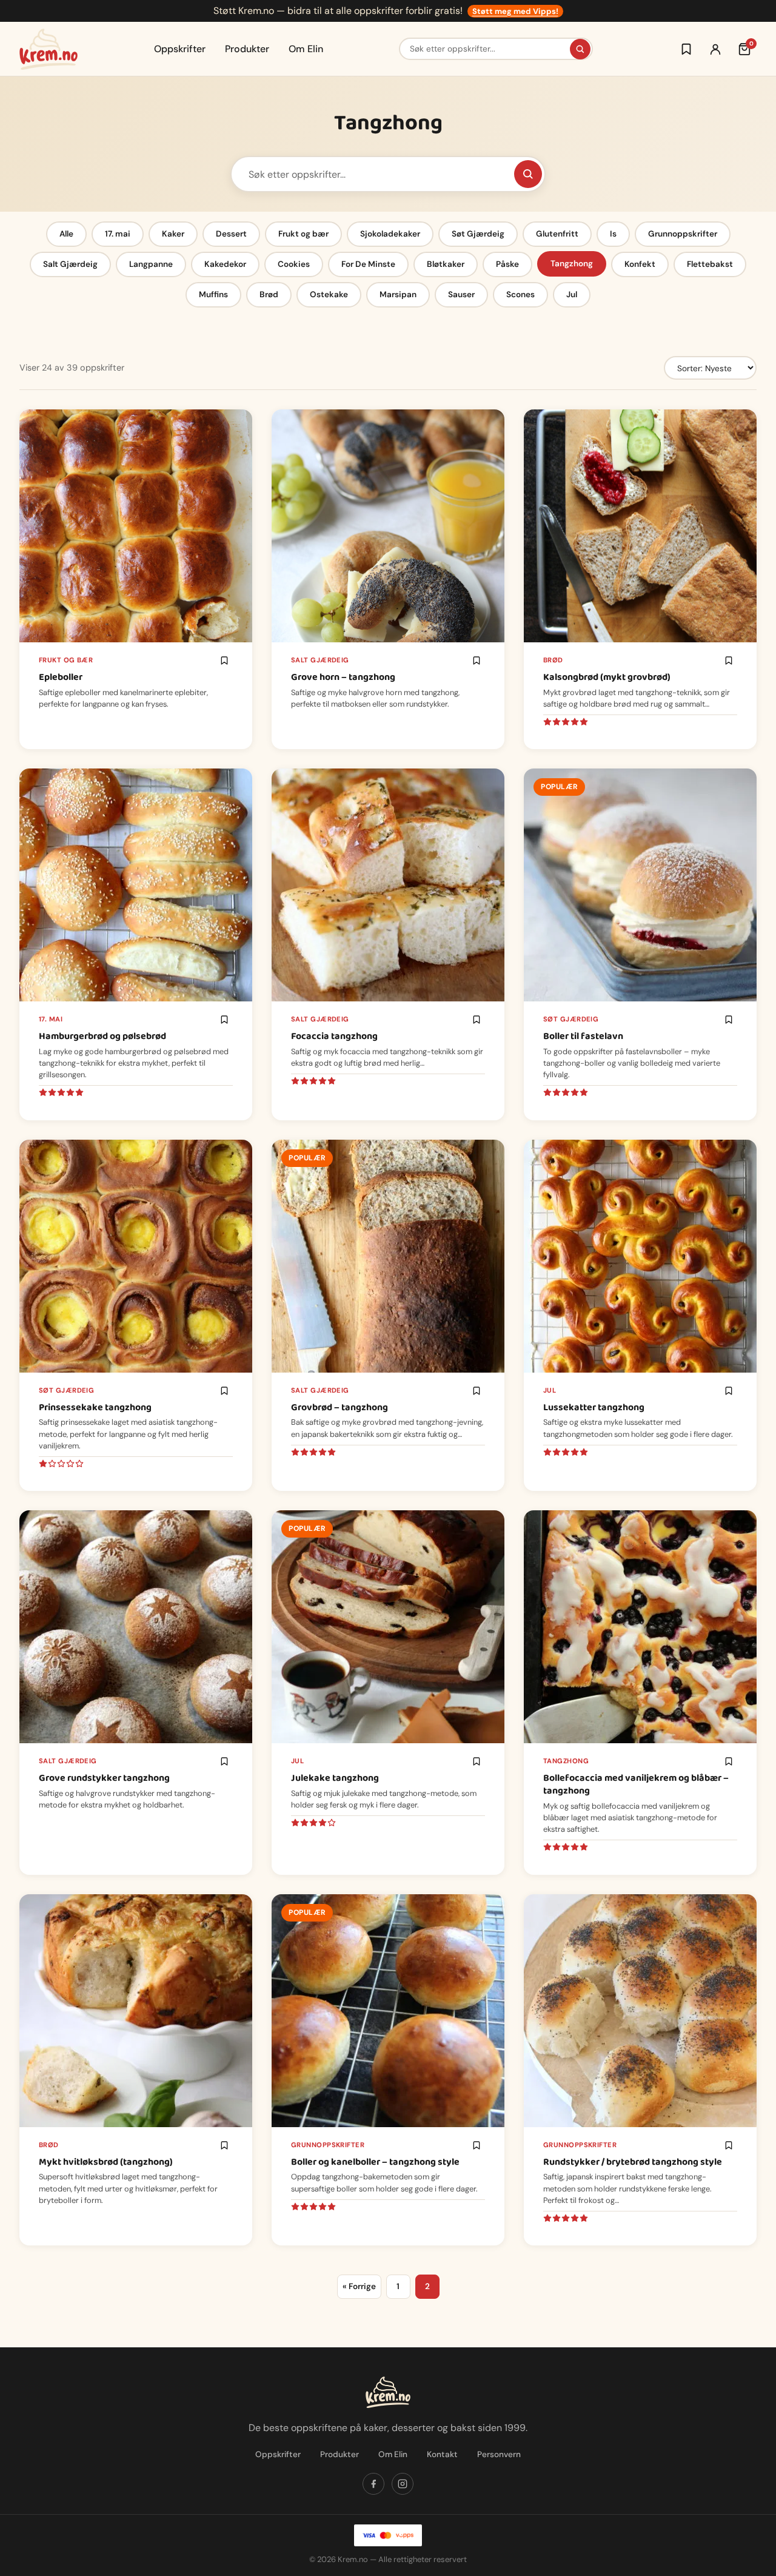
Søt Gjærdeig (478, 234)
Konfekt (640, 264)
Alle (66, 234)
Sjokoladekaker (390, 234)
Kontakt (442, 2454)
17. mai (118, 234)
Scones (520, 294)
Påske (507, 264)
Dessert (231, 234)
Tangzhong (572, 264)
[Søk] (580, 49)
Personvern (499, 2454)
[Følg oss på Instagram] (403, 2484)
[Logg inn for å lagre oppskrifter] (686, 49)
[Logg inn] (715, 49)
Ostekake (329, 294)
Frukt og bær (303, 234)
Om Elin (306, 49)
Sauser (461, 294)
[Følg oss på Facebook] (373, 2484)
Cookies (294, 264)
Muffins (213, 294)
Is (613, 234)
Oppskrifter (180, 49)
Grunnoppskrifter (683, 234)
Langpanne (151, 264)
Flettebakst (710, 264)
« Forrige (359, 2286)
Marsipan (398, 294)
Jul (572, 294)
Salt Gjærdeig (70, 264)
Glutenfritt (557, 234)
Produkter (247, 49)
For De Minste (368, 264)
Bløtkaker (446, 264)
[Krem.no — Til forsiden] (48, 49)
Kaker (173, 234)
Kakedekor (225, 264)
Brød (269, 294)
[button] (224, 661)
